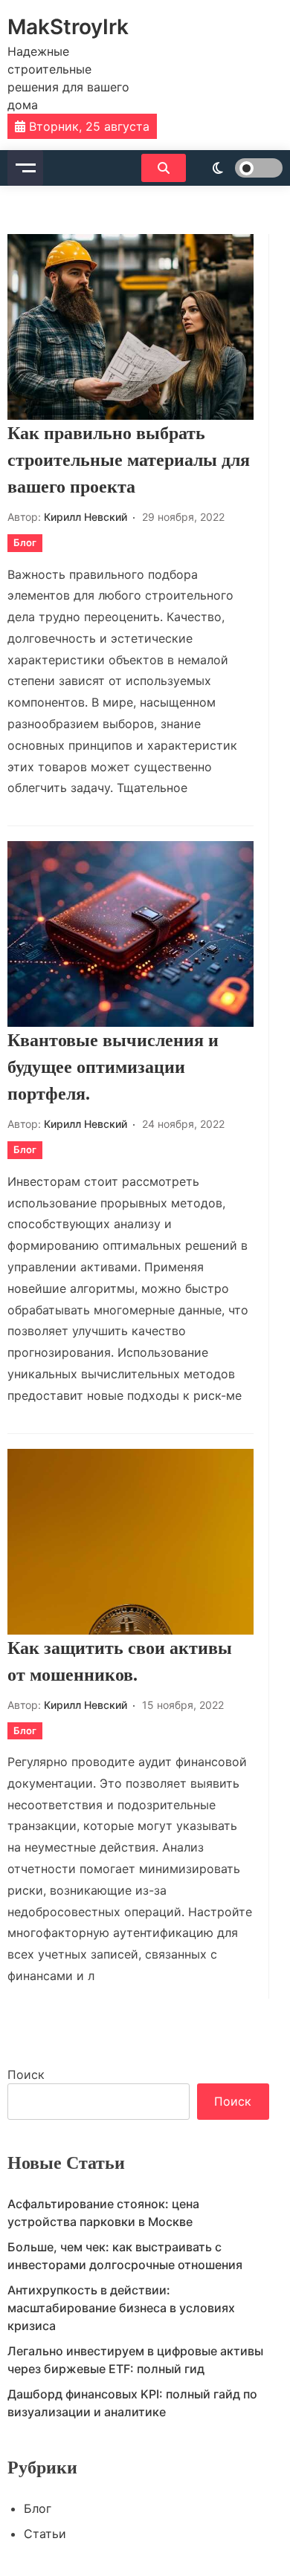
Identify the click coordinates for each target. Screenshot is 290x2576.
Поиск (26, 2074)
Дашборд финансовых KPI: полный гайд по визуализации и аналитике (132, 2403)
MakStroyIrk (68, 27)
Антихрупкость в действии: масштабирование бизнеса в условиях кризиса (121, 2308)
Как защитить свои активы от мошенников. (120, 1661)
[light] (238, 168)
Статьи (45, 2534)
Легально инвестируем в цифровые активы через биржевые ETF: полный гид (135, 2360)
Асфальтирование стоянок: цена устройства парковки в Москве (103, 2213)
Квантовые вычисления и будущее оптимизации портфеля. (113, 1067)
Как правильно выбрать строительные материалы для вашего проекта (129, 460)
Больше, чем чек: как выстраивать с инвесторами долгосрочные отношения (125, 2256)
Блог (25, 542)
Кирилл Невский (86, 517)
